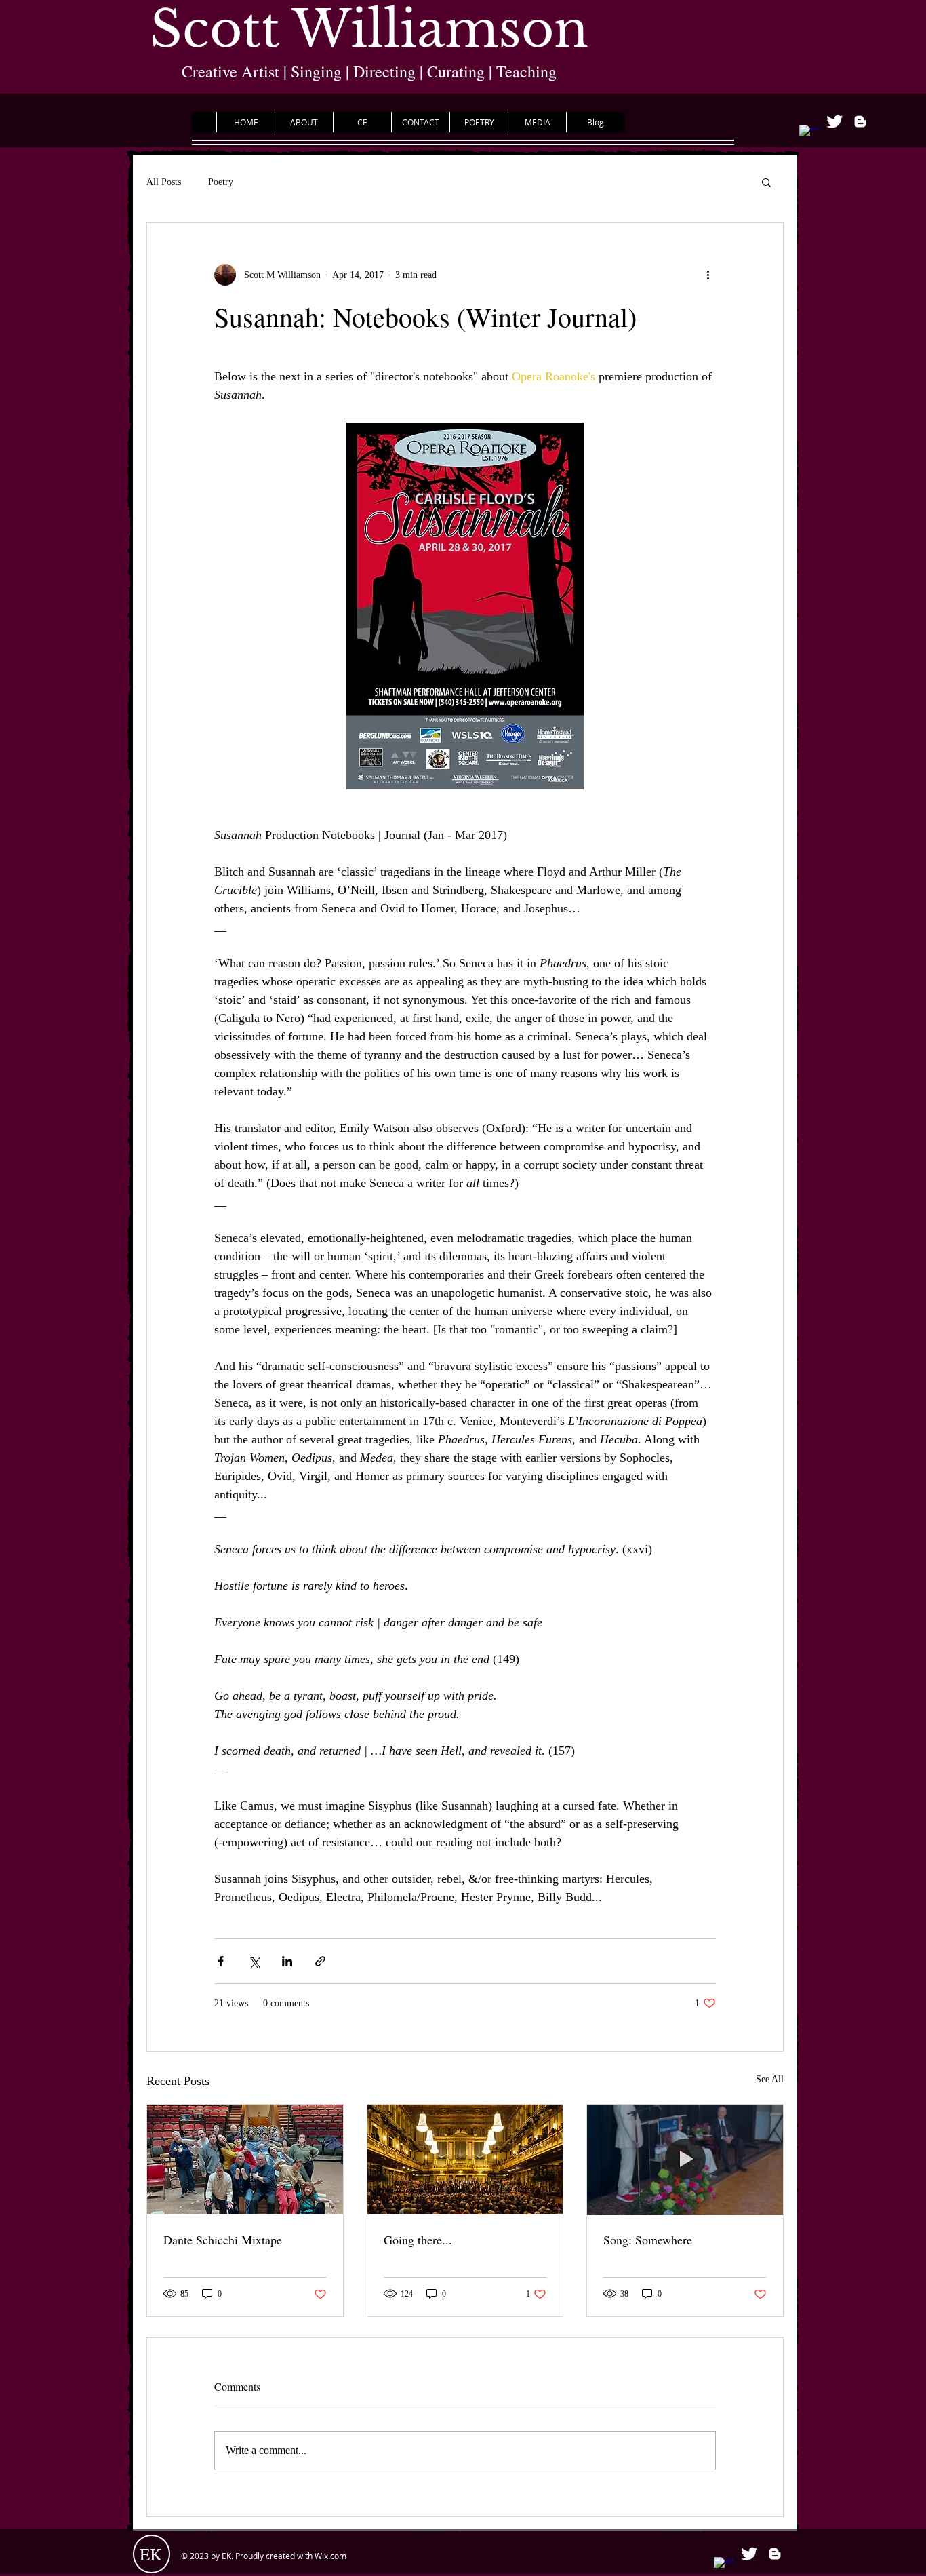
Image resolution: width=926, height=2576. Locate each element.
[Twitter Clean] (834, 121)
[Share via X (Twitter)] (254, 1961)
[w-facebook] (809, 134)
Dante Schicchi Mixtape (223, 2240)
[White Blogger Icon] (860, 121)
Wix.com (330, 2556)
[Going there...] (465, 2160)
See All (770, 2079)
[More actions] (708, 275)
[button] (766, 182)
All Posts (164, 182)
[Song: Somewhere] (685, 2160)
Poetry (221, 182)
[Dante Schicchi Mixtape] (245, 2160)
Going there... (418, 2240)
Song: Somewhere (648, 2240)
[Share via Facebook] (221, 1961)
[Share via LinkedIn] (287, 1961)
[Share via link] (320, 1961)
